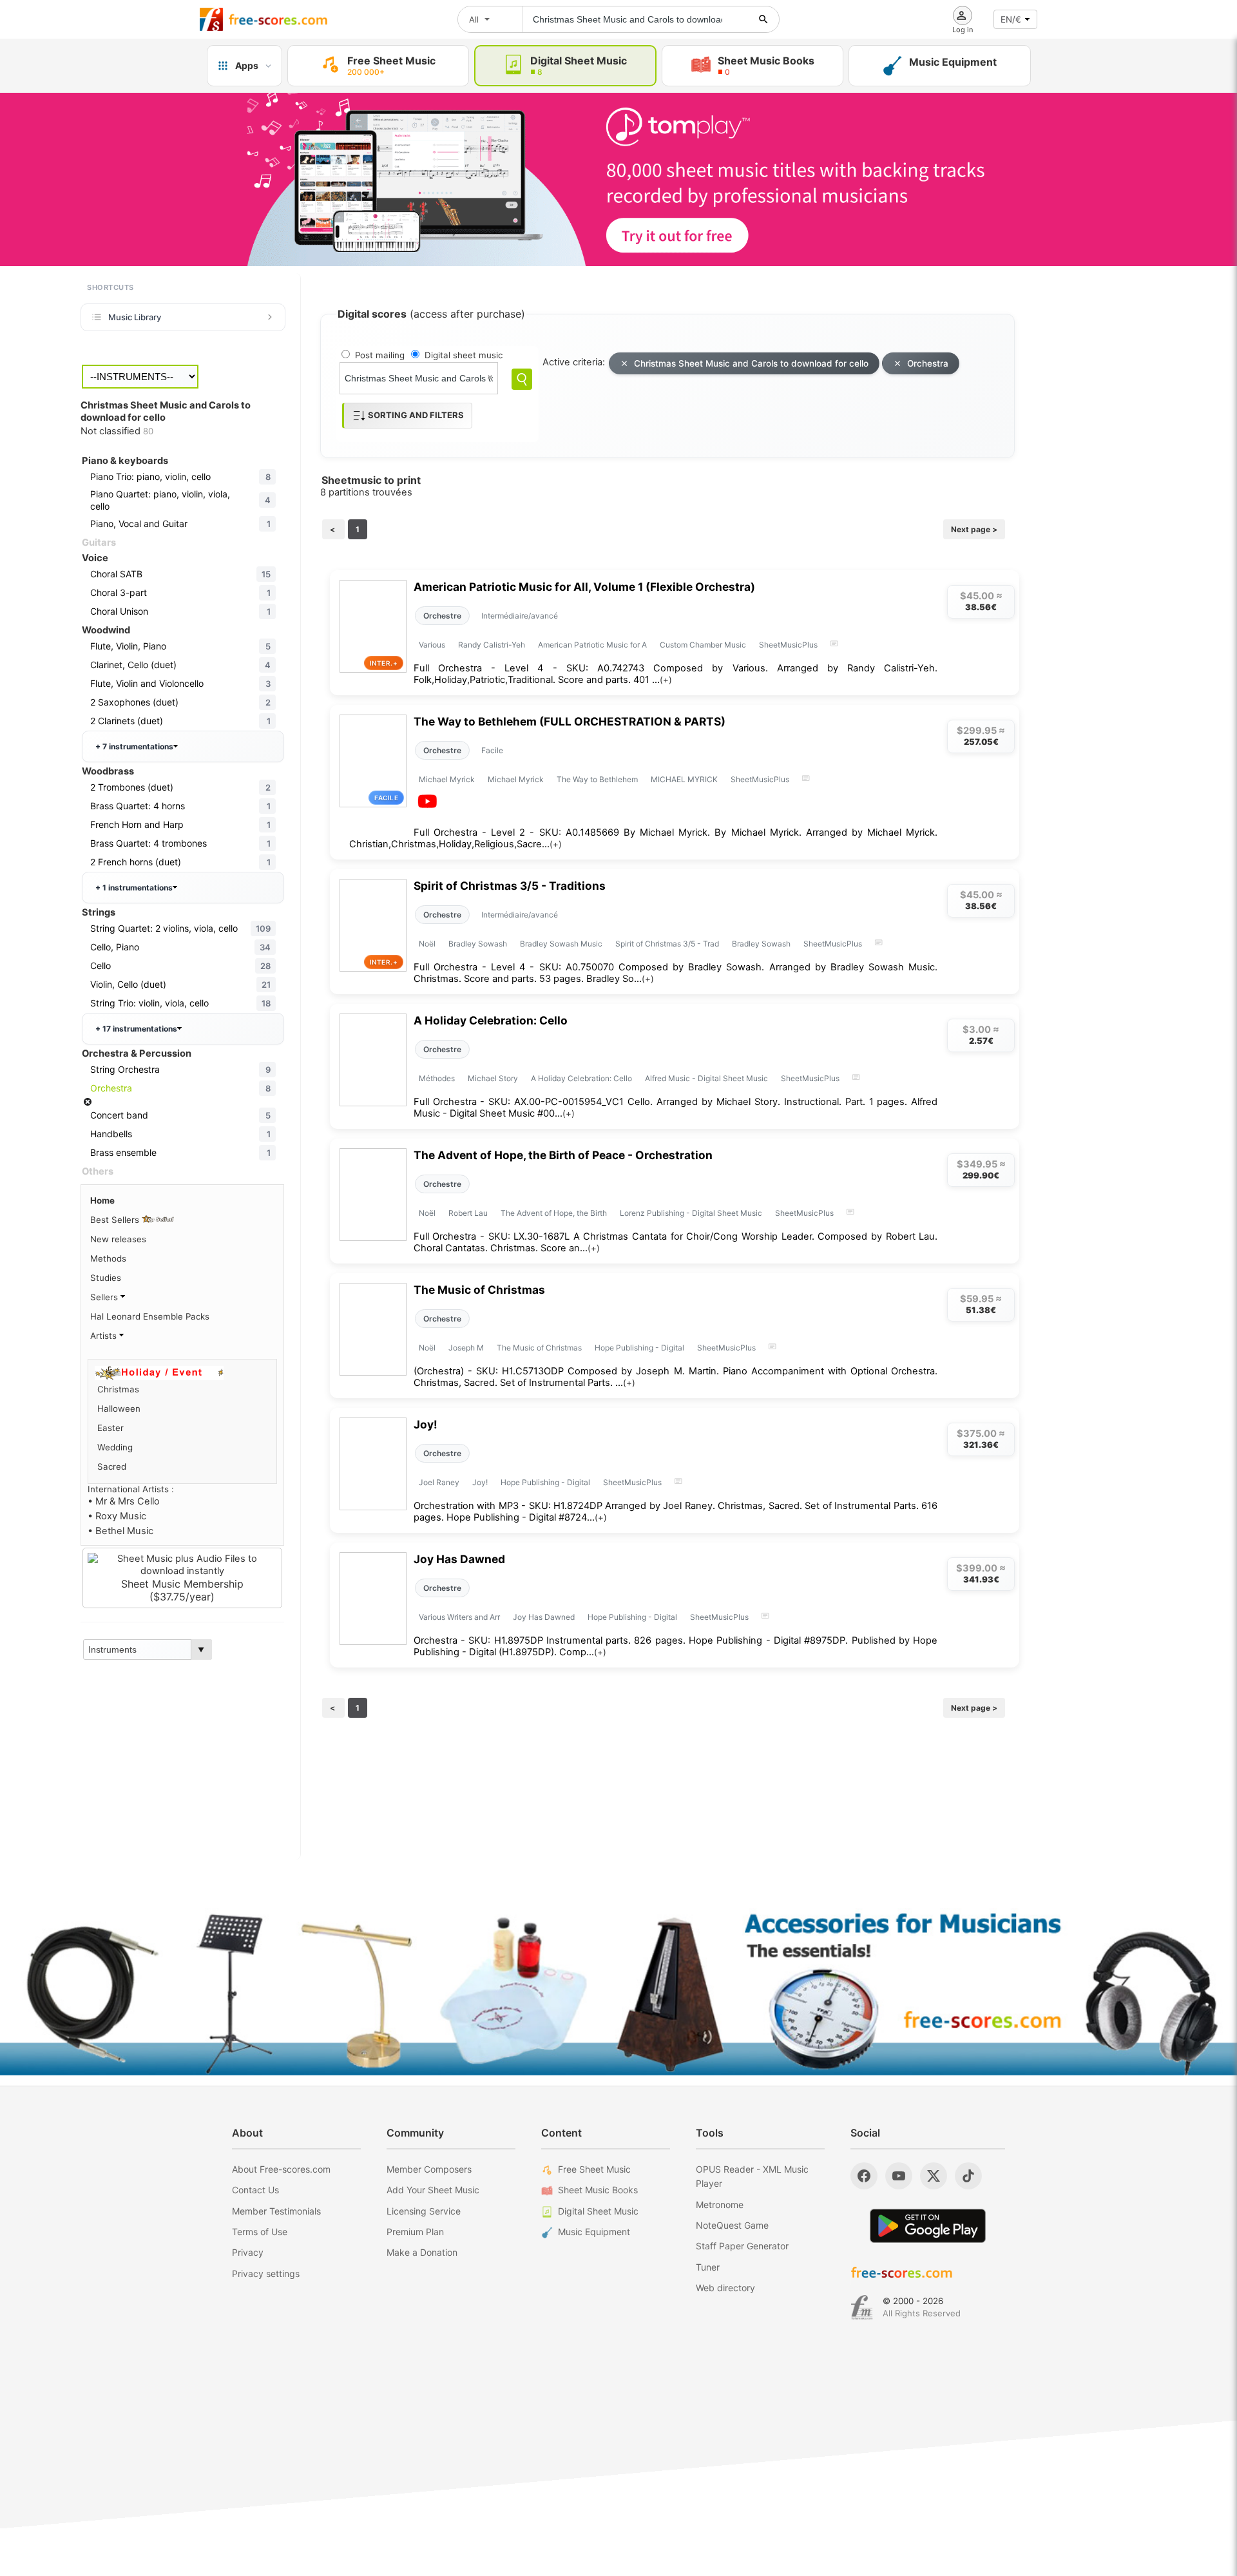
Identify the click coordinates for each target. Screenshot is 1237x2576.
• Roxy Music (117, 1516)
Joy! (426, 1424)
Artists (105, 1336)
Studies (106, 1278)
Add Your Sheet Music (433, 2190)
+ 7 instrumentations (134, 746)
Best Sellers (116, 1220)
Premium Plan (415, 2232)
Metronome (720, 2205)
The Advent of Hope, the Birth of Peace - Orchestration (563, 1155)
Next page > (974, 529)
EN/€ (1011, 19)
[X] (934, 2176)
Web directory (725, 2288)
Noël (427, 944)
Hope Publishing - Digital (639, 1348)
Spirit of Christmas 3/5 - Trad (667, 944)
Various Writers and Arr (459, 1617)
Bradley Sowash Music (561, 944)
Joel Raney (439, 1482)
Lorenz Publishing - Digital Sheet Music (691, 1213)
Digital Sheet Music (598, 2211)
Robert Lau (468, 1213)
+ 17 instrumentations (136, 1029)
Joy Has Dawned (459, 1559)
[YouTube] (899, 2176)
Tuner (708, 2267)
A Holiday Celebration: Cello (491, 1020)
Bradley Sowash (478, 944)
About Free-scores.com (281, 2169)
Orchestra (928, 363)
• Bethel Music (120, 1531)
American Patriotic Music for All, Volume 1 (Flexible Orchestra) (584, 587)
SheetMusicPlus (788, 645)
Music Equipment (594, 2232)
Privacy (248, 2252)
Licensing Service (424, 2211)
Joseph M (466, 1348)
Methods (108, 1258)
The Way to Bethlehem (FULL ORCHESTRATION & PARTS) (570, 721)
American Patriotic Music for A (592, 645)
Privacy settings (266, 2273)
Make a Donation (422, 2252)
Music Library (135, 317)
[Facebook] (864, 2176)
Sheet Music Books (598, 2190)
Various (432, 645)
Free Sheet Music (594, 2169)
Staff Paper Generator (742, 2246)
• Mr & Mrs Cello (124, 1501)
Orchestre (442, 616)
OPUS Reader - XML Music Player (752, 2176)
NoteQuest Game (732, 2225)
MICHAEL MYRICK (684, 779)
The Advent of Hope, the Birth (554, 1213)
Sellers (105, 1297)
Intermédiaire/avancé (520, 616)
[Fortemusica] (862, 2307)
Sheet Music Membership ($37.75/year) (182, 1590)
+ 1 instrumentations (134, 888)
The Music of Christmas (479, 1290)
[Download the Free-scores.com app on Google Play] (928, 2226)
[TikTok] (968, 2176)
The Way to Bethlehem (597, 779)
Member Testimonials (276, 2211)
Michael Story (493, 1078)
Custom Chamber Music (703, 645)
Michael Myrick (447, 779)
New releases (118, 1239)
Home (102, 1200)
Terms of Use (260, 2232)
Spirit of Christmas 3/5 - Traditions (510, 886)
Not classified (117, 431)
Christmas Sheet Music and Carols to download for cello (751, 363)
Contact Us (255, 2190)
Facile (492, 750)
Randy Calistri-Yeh (492, 645)
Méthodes (437, 1078)
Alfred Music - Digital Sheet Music (706, 1078)
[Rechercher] (763, 19)
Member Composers (429, 2169)
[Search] (522, 379)
